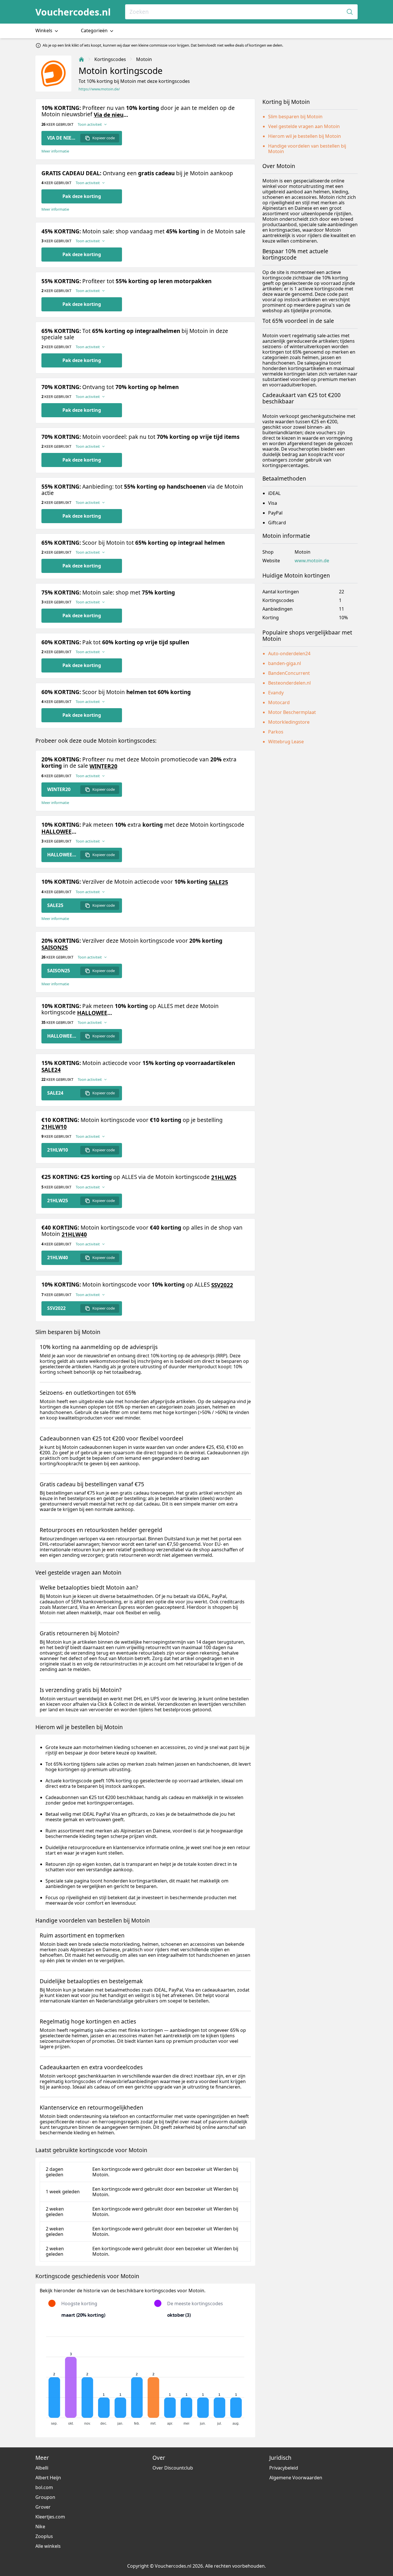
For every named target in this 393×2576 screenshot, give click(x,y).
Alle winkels (48, 2546)
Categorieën (95, 31)
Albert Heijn (48, 2478)
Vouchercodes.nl (73, 12)
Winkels (44, 31)
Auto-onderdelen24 (289, 653)
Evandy (276, 693)
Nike (40, 2527)
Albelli (42, 2468)
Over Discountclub (173, 2468)
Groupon (45, 2497)
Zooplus (44, 2536)
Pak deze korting (82, 196)
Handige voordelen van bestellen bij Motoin (307, 149)
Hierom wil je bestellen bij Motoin (305, 136)
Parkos (276, 732)
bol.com (44, 2487)
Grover (43, 2507)
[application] (145, 2378)
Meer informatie (55, 151)
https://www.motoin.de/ (99, 89)
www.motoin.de (312, 561)
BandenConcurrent (289, 673)
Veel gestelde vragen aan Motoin (304, 126)
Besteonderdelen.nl (289, 683)
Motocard (279, 702)
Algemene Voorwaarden (296, 2478)
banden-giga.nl (285, 663)
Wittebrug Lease (286, 742)
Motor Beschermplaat (292, 712)
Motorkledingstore (289, 722)
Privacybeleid (284, 2468)
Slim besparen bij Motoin (295, 117)
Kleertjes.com (50, 2517)
